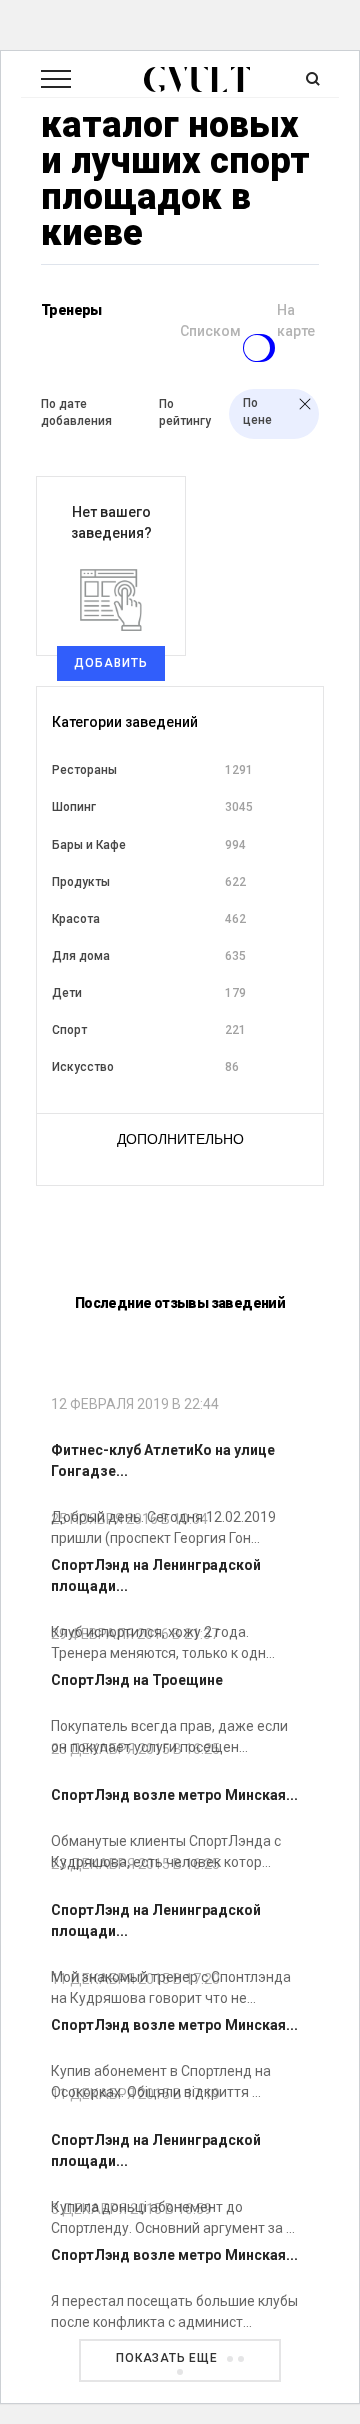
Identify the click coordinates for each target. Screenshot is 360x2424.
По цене (257, 411)
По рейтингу (185, 412)
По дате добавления (76, 412)
